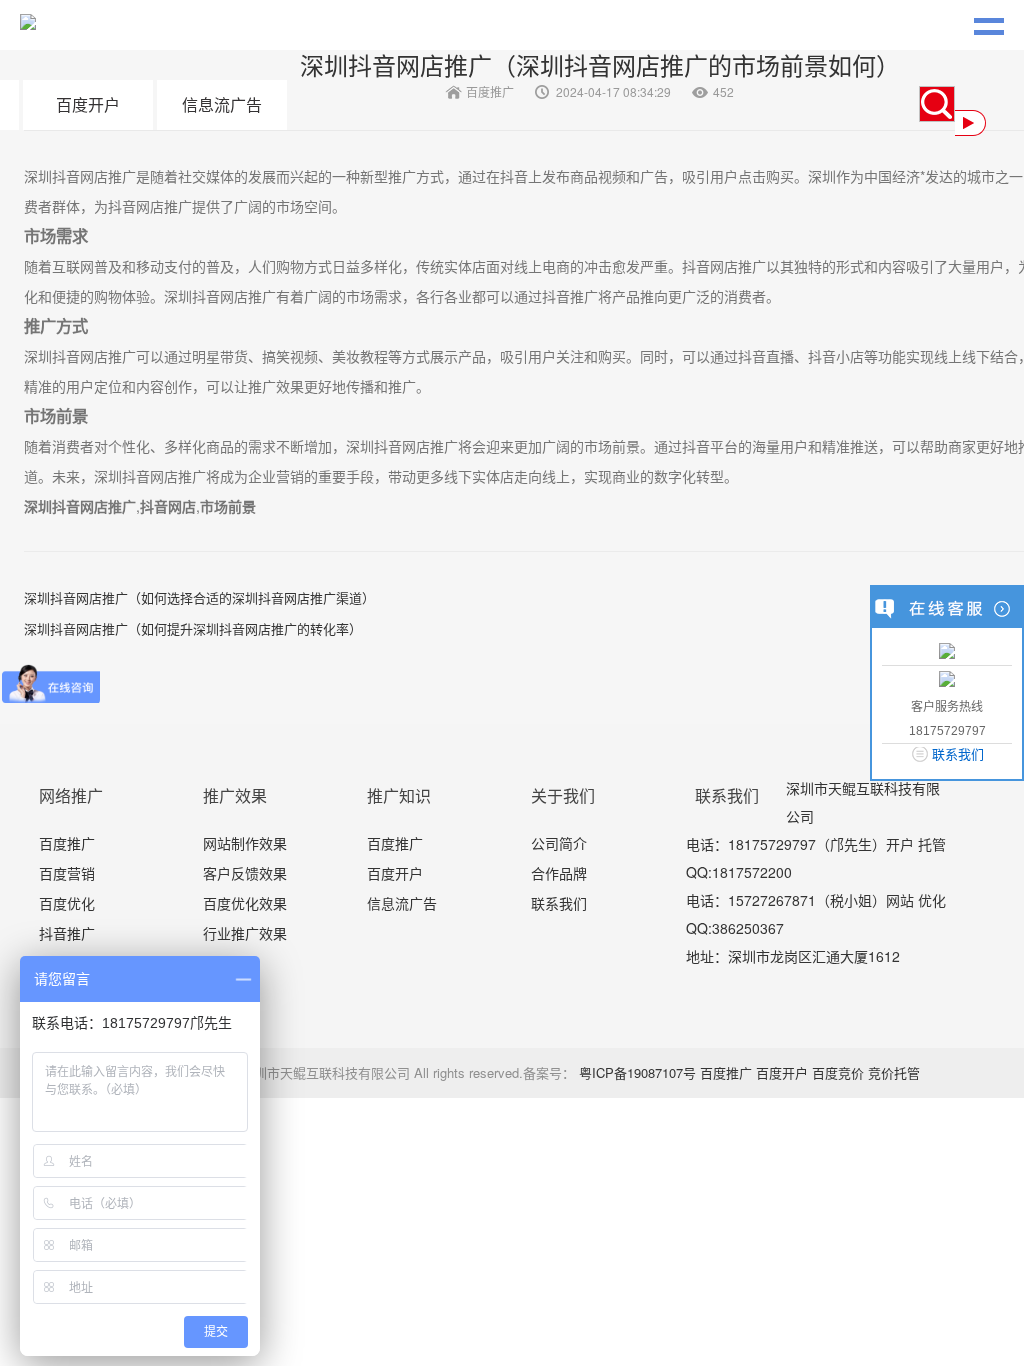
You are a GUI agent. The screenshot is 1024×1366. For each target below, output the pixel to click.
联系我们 (559, 903)
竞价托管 (894, 1072)
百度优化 (67, 903)
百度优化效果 (245, 903)
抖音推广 (67, 933)
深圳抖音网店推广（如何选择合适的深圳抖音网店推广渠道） (199, 597)
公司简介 (559, 843)
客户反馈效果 (245, 873)
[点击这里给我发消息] (947, 649)
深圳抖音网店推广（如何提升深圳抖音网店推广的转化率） (193, 628)
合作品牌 (559, 873)
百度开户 (88, 104)
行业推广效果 (245, 933)
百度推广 (67, 843)
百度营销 (67, 873)
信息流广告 (222, 104)
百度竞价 (838, 1072)
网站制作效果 (245, 843)
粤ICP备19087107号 (637, 1072)
